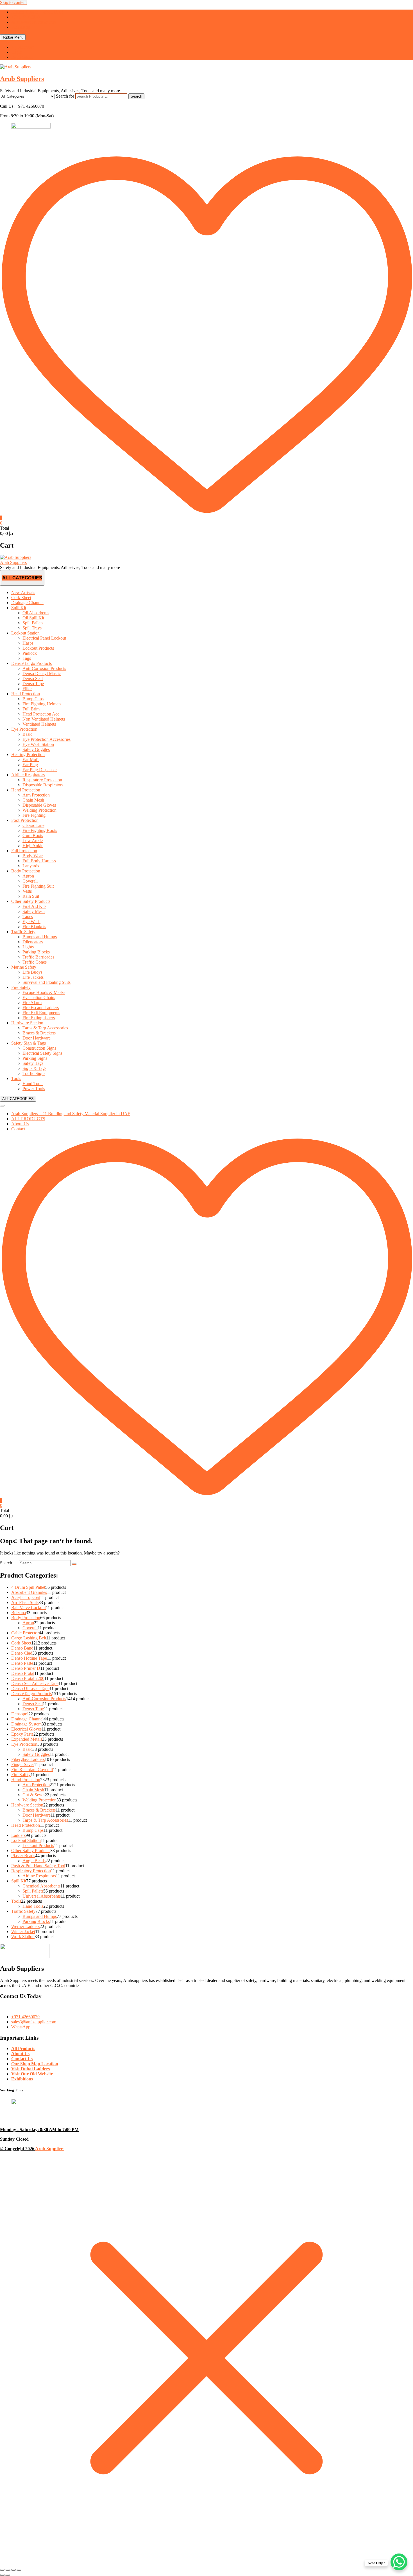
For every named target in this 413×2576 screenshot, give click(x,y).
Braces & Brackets (39, 1033)
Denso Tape (33, 684)
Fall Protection (24, 851)
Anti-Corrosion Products (44, 668)
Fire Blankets (34, 927)
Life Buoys (32, 972)
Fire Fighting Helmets (42, 704)
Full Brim (31, 709)
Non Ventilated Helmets (44, 719)
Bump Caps (33, 699)
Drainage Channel (27, 603)
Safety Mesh (34, 911)
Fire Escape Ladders (41, 1008)
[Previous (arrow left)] (2, 2575)
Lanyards (31, 866)
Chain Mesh (33, 800)
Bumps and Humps (40, 937)
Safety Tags (33, 1063)
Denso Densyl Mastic (42, 673)
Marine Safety (24, 967)
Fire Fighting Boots (40, 830)
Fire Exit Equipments (41, 1013)
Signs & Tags (34, 1068)
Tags (27, 658)
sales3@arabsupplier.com (34, 22)
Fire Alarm (32, 1003)
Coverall (30, 881)
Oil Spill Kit (33, 618)
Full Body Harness (39, 861)
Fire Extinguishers (39, 1018)
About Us (20, 1124)
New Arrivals (23, 592)
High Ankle (33, 846)
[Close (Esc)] (19, 2570)
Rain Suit (31, 896)
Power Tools (34, 1089)
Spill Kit (19, 608)
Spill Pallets (33, 623)
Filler (27, 689)
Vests (27, 891)
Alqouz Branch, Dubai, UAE (37, 12)
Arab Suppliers (22, 79)
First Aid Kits (34, 906)
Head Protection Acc (41, 714)
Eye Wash (31, 922)
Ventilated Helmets (39, 724)
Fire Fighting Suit (38, 886)
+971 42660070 (25, 17)
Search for (65, 96)
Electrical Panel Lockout (44, 638)
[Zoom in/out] (2, 2570)
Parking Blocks (36, 952)
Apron (28, 876)
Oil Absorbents (36, 613)
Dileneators (33, 942)
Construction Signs (39, 1048)
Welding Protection (39, 810)
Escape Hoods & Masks (44, 992)
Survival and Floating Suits (46, 982)
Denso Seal (33, 679)
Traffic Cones (35, 962)
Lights (28, 947)
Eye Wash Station (38, 744)
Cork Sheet (21, 598)
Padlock (30, 653)
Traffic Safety (23, 932)
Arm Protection (36, 795)
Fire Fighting (34, 815)
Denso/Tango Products (31, 663)
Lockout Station (25, 633)
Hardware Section (27, 1023)
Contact (18, 1129)
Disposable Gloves (39, 805)
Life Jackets (33, 977)
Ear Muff (31, 760)
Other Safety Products (31, 901)
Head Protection (26, 694)
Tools (16, 1078)
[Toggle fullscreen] (8, 2570)
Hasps (28, 643)
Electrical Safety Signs (42, 1053)
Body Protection (26, 871)
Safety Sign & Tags (29, 1043)
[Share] (13, 2570)
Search (136, 96)
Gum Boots (33, 835)
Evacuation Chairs (39, 997)
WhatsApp (21, 27)
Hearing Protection (28, 754)
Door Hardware (37, 1038)
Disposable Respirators (43, 785)
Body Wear (33, 856)
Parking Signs (35, 1058)
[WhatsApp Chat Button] (399, 2562)
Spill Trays (32, 628)
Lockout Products (38, 648)
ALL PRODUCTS (28, 1119)
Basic (27, 734)
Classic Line (33, 825)
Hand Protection (26, 790)
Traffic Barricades (38, 957)
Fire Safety (21, 987)
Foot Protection (25, 820)
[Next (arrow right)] (8, 2575)
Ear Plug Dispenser (40, 770)
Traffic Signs (34, 1073)
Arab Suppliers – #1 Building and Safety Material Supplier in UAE (71, 1114)
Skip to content (13, 2)
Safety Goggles (36, 749)
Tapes (28, 916)
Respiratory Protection (42, 780)
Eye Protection (24, 729)
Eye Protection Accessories (46, 739)
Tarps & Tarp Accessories (45, 1028)
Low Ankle (33, 841)
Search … (9, 1563)
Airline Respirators (28, 775)
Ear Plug (30, 765)
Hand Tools (33, 1084)
